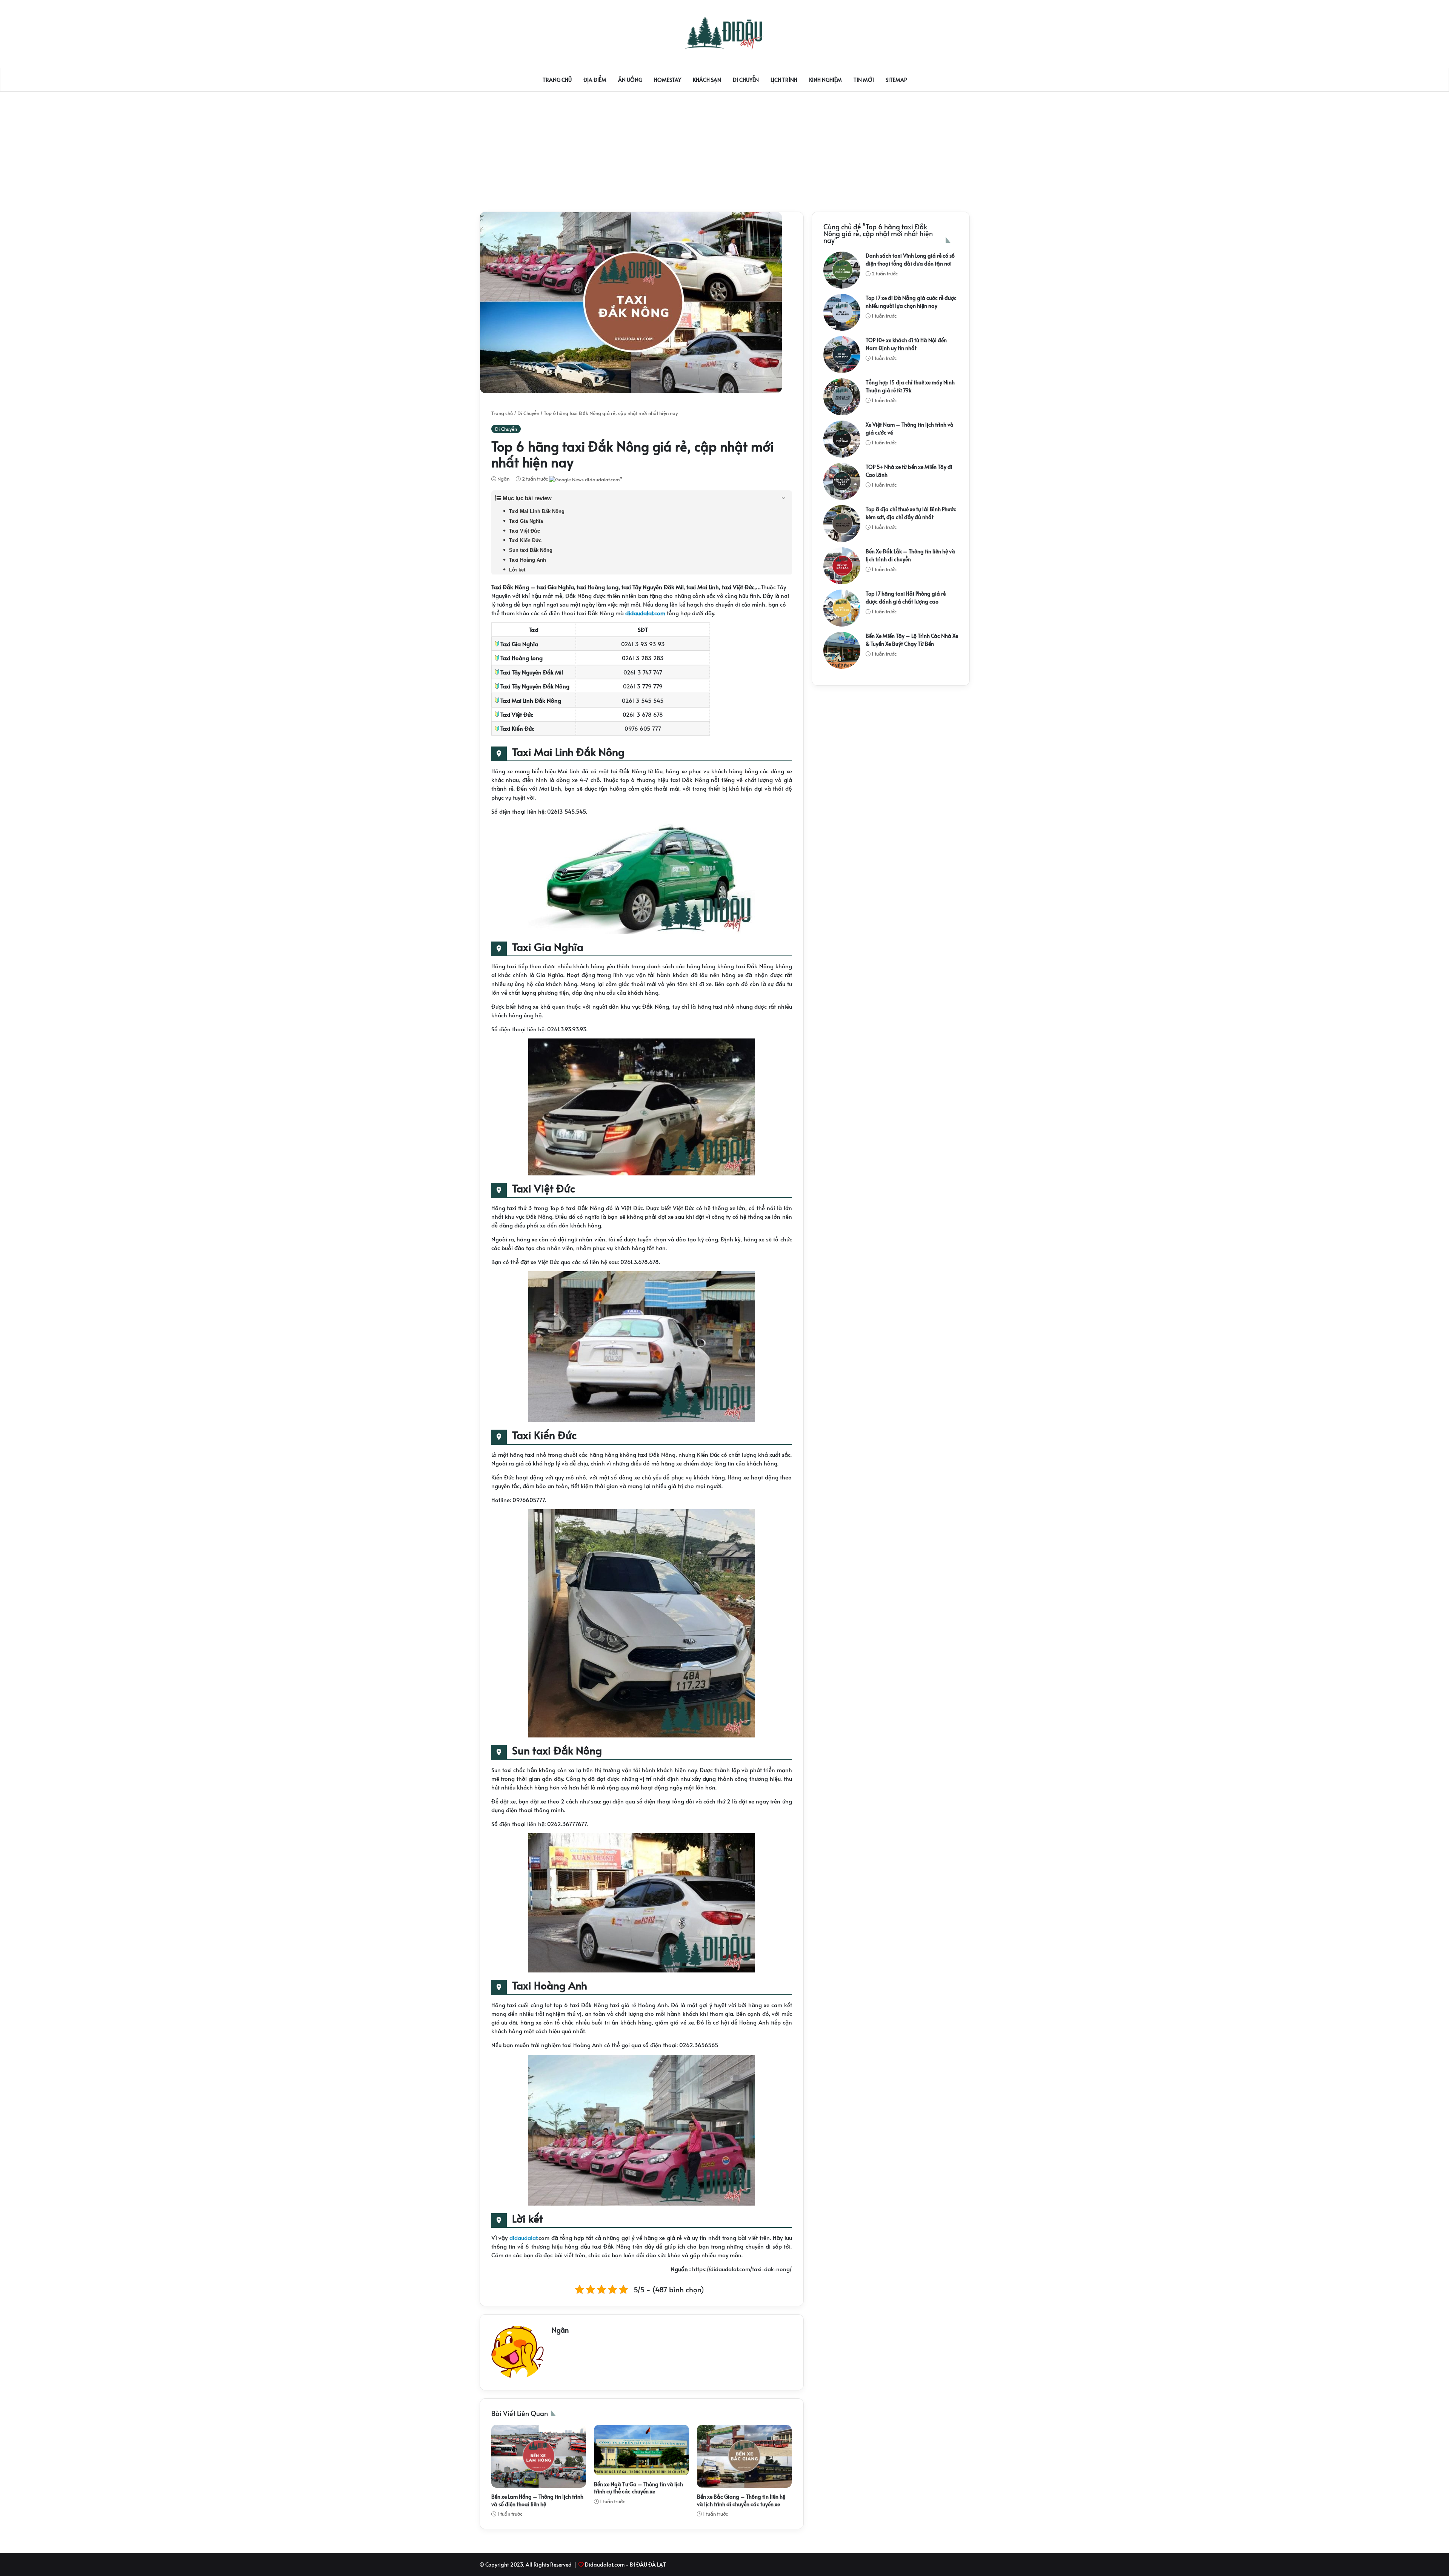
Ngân (503, 479)
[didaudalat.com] (724, 33)
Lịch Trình (784, 80)
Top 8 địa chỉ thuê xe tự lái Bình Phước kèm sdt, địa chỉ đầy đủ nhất (911, 513)
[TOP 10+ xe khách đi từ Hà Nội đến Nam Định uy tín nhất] (842, 355)
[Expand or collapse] (784, 498)
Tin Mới (864, 80)
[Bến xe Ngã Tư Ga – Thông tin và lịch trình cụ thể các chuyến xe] (641, 2450)
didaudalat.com (645, 613)
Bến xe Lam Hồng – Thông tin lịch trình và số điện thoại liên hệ (537, 2500)
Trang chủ (557, 80)
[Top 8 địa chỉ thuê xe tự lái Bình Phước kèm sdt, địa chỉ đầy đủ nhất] (842, 524)
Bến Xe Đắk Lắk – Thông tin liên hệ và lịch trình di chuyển (910, 555)
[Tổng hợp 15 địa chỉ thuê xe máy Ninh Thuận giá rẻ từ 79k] (842, 397)
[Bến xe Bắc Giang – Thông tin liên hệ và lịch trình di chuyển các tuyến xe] (744, 2456)
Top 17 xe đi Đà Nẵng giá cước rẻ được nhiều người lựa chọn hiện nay (911, 302)
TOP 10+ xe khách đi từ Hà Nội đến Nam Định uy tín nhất (906, 344)
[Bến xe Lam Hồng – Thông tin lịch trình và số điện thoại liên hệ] (539, 2456)
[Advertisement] (724, 148)
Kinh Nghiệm (825, 80)
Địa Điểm (595, 80)
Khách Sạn (707, 80)
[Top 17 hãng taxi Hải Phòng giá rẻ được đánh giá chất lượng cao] (842, 608)
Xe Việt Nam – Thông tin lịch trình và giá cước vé (910, 429)
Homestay (668, 80)
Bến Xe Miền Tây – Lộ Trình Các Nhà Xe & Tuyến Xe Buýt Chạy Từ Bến (912, 640)
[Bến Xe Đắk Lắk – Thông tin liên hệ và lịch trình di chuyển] (842, 566)
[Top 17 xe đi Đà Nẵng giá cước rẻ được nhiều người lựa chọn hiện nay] (842, 312)
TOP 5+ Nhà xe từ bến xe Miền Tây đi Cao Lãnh (909, 471)
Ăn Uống (630, 80)
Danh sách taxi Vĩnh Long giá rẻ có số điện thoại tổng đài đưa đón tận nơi (910, 260)
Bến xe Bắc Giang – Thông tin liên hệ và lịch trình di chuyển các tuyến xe (741, 2500)
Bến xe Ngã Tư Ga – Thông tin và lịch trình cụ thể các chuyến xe (638, 2488)
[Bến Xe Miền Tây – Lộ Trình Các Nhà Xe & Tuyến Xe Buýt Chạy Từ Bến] (842, 650)
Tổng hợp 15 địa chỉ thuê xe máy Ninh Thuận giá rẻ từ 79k (910, 386)
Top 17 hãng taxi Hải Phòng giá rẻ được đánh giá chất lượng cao (906, 598)
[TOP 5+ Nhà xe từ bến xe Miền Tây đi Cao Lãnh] (842, 481)
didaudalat (523, 2237)
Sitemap (896, 80)
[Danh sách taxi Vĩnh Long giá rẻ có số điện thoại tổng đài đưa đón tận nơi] (842, 270)
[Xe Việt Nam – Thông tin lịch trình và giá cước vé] (842, 439)
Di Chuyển (746, 80)
